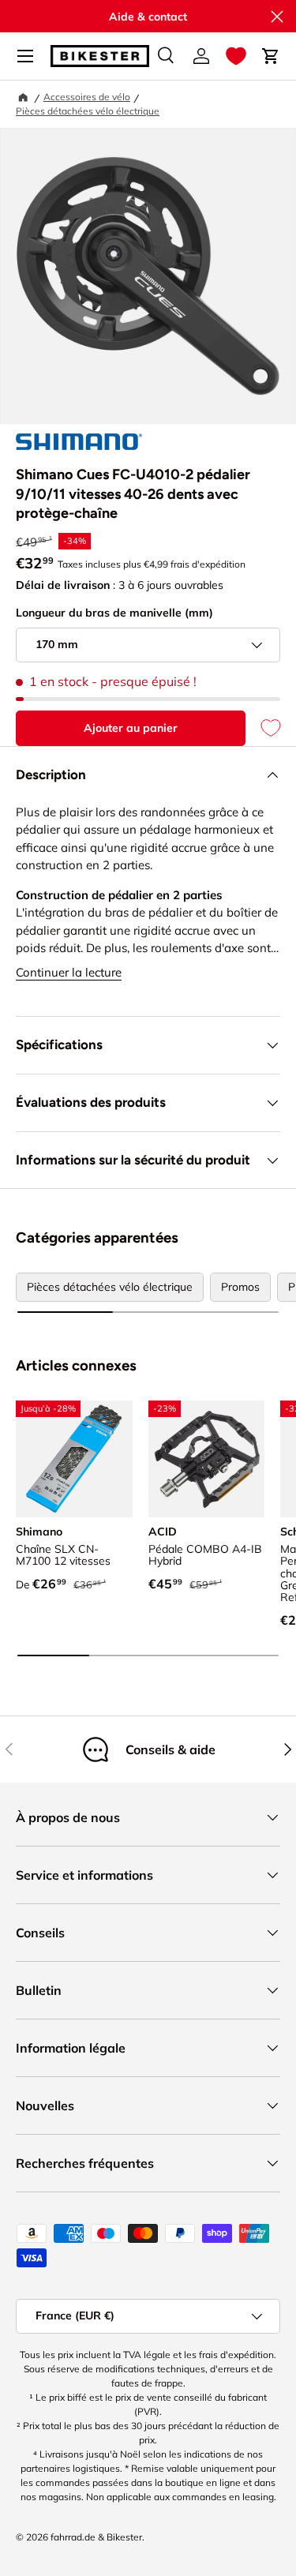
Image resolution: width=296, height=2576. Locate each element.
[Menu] (25, 56)
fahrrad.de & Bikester (96, 2537)
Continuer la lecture (69, 972)
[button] (236, 56)
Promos (240, 1287)
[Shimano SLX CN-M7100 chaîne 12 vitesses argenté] (74, 1459)
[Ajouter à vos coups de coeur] (263, 728)
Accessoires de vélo (87, 97)
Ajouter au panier (131, 728)
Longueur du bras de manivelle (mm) (114, 613)
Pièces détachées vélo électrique (88, 111)
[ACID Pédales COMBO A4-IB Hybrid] (207, 1459)
